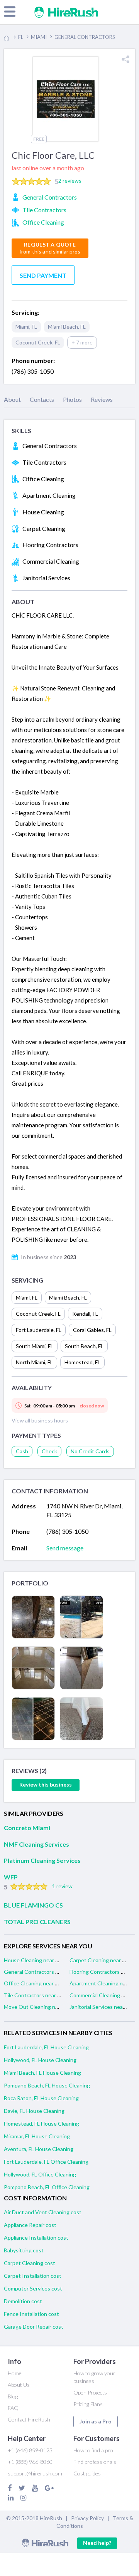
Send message (65, 1548)
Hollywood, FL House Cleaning (40, 2060)
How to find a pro (93, 2450)
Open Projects (90, 2392)
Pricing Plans (88, 2404)
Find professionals (95, 2462)
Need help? (97, 2543)
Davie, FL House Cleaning (34, 2111)
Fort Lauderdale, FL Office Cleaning (46, 2162)
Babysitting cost (24, 2250)
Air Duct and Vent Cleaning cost (43, 2212)
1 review (62, 1886)
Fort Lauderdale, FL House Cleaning (46, 2047)
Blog (13, 2396)
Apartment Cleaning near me (104, 1983)
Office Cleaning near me (33, 1983)
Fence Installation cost (31, 2314)
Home (15, 2373)
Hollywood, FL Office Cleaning (40, 2174)
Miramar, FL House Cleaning (37, 2136)
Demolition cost (23, 2301)
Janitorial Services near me (101, 2007)
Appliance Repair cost (30, 2225)
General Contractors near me (39, 1972)
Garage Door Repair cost (34, 2327)
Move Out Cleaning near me (38, 2007)
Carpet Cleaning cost (30, 2263)
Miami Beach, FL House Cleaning (42, 2073)
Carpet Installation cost (33, 2276)
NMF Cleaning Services (36, 1844)
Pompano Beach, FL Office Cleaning (47, 2187)
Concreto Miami (27, 1828)
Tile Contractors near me (34, 1995)
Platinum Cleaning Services (42, 1860)
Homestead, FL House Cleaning (42, 2123)
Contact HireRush (29, 2419)
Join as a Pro (96, 2421)
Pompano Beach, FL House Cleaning (47, 2085)
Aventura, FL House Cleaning (39, 2149)
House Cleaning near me (33, 1960)
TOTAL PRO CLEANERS (37, 1922)
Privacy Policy (87, 2518)
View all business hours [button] (40, 1420)
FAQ (13, 2408)
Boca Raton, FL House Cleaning (41, 2098)
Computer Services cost (33, 2288)
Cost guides (87, 2473)
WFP (11, 1877)
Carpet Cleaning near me (99, 1960)
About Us (19, 2385)
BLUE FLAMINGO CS (33, 1905)
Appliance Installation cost (36, 2238)
